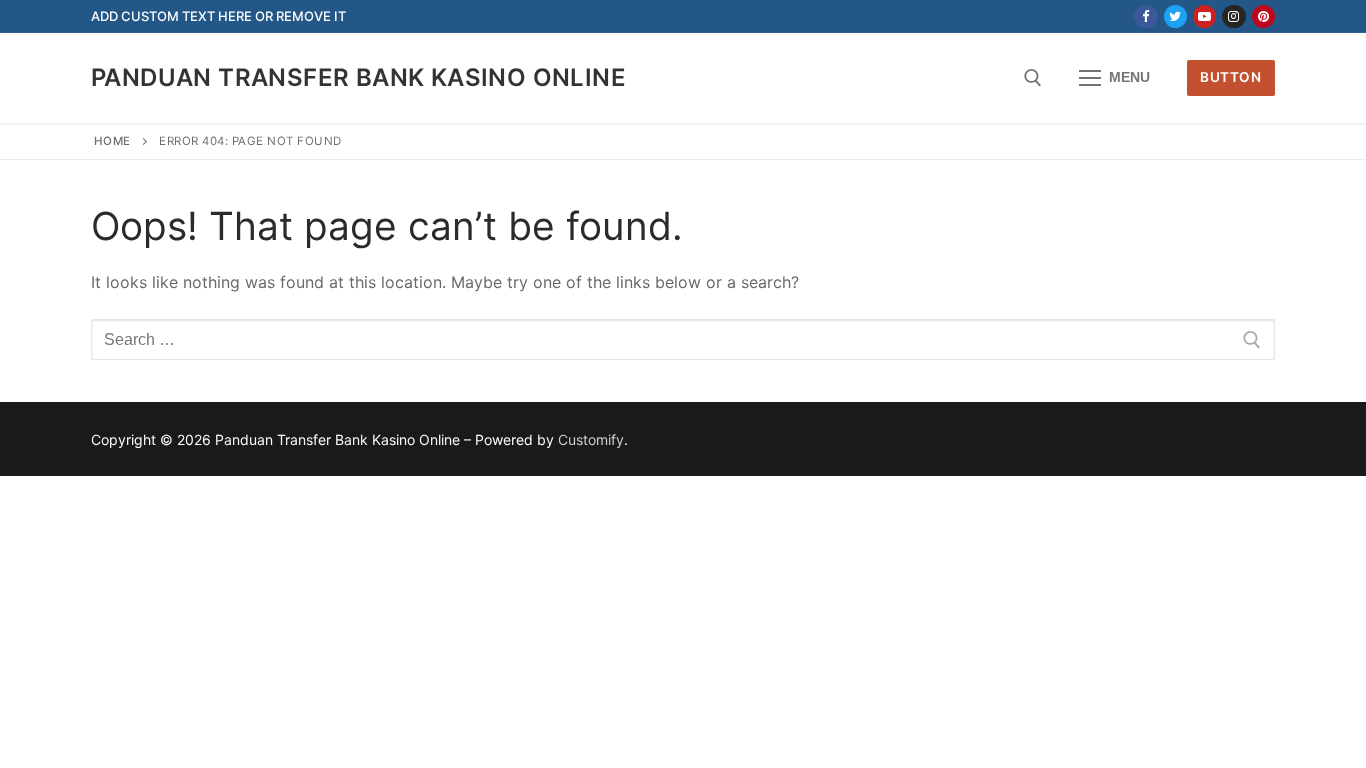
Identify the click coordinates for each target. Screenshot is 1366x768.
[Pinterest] (1263, 16)
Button (1230, 77)
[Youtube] (1204, 16)
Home (112, 141)
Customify (591, 439)
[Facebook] (1145, 16)
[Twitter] (1175, 16)
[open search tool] (1033, 78)
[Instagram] (1233, 16)
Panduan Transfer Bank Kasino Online (358, 77)
